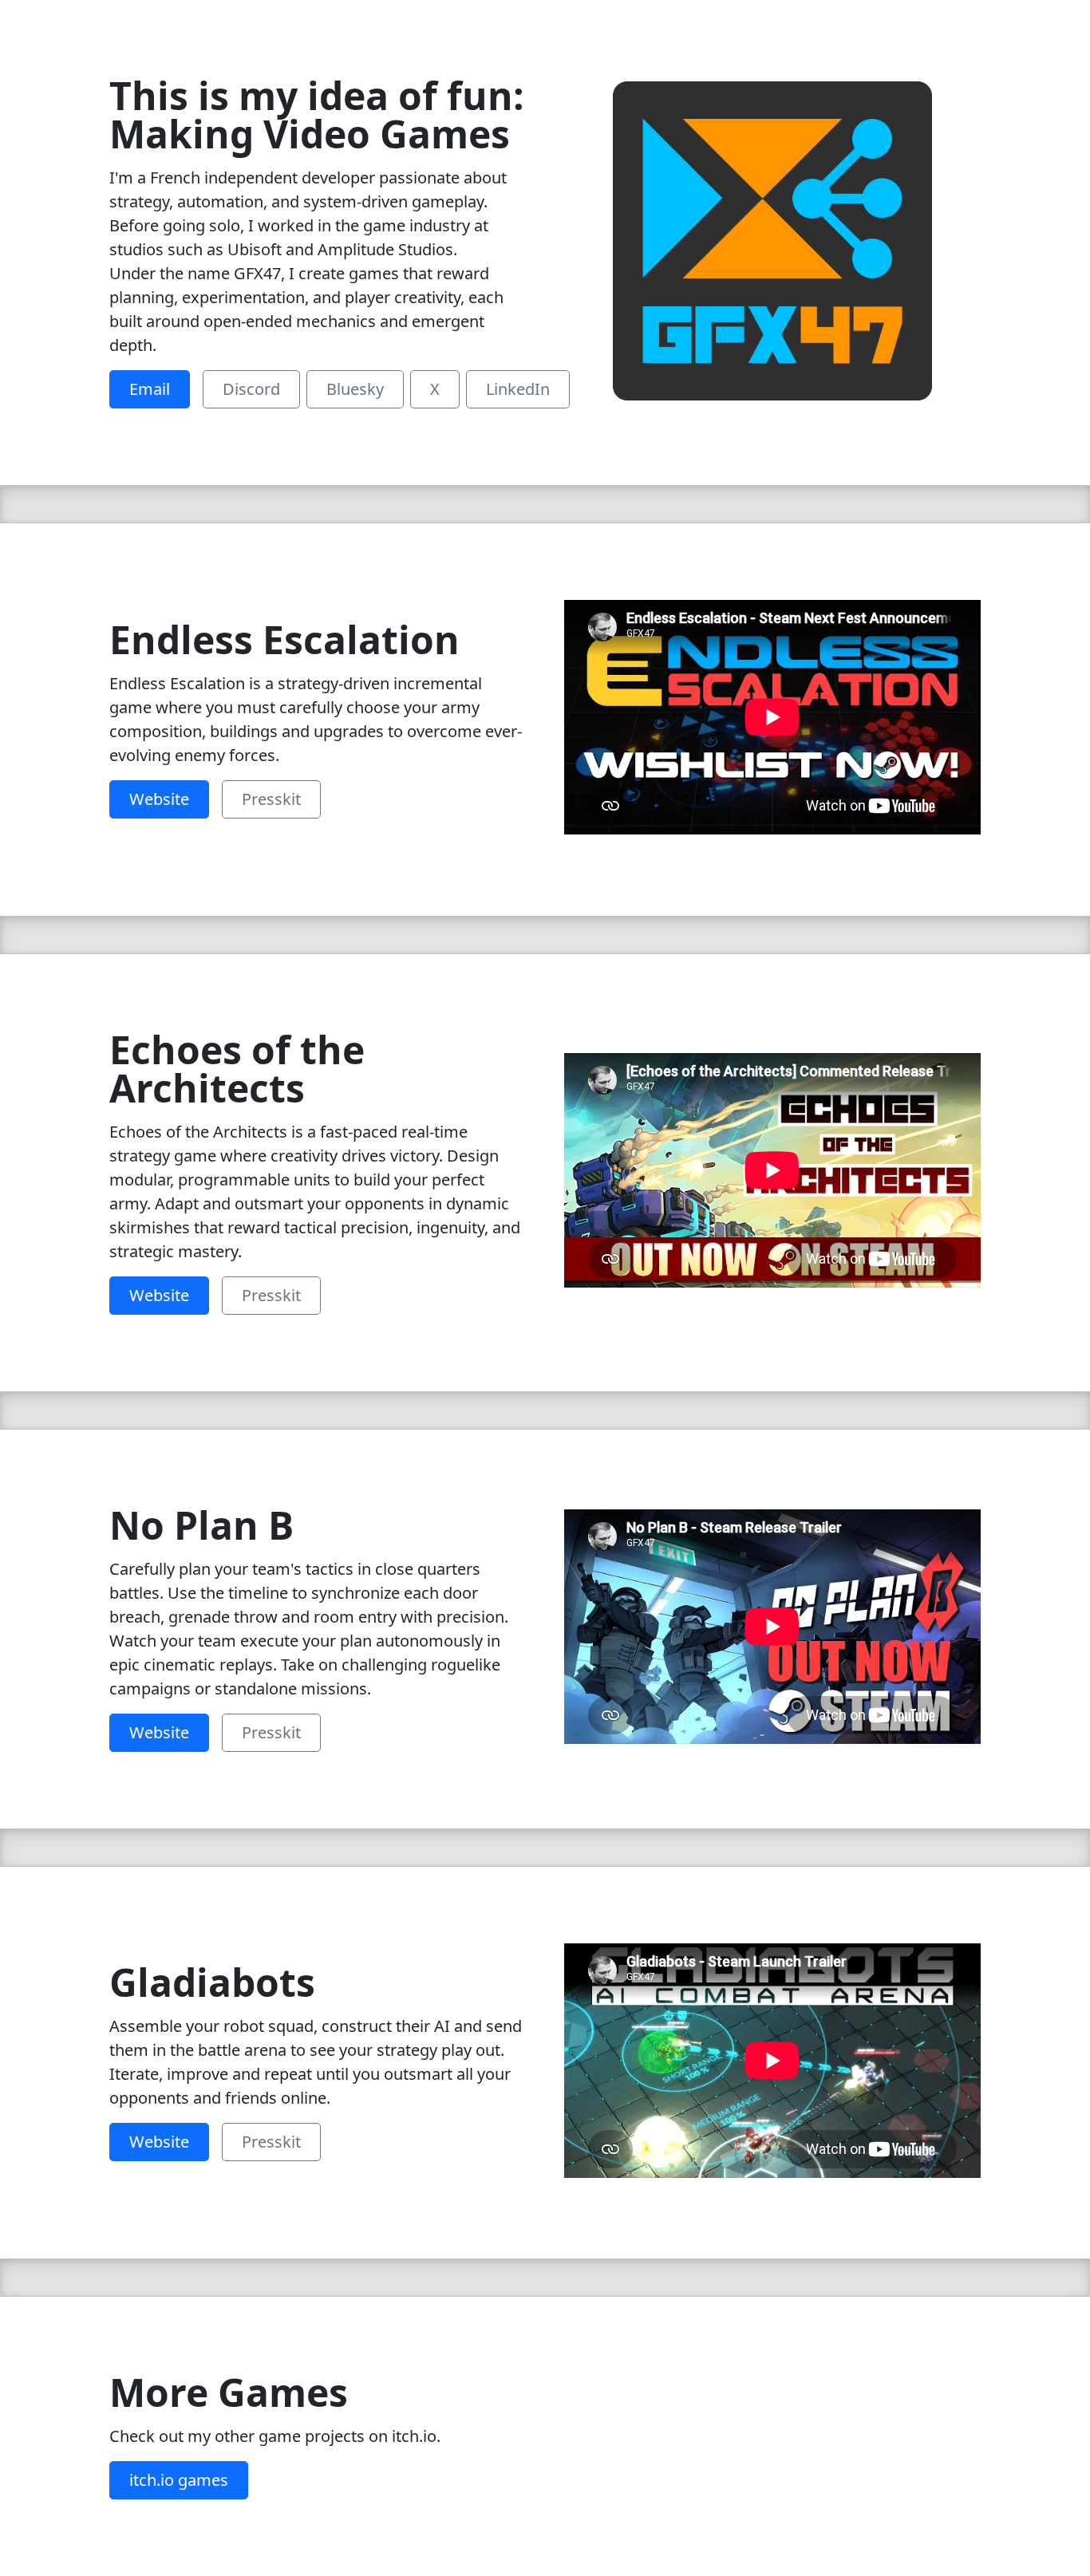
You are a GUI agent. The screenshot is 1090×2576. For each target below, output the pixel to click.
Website (159, 799)
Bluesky (355, 389)
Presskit (271, 799)
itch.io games (179, 2480)
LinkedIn (518, 389)
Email (150, 389)
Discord (251, 389)
